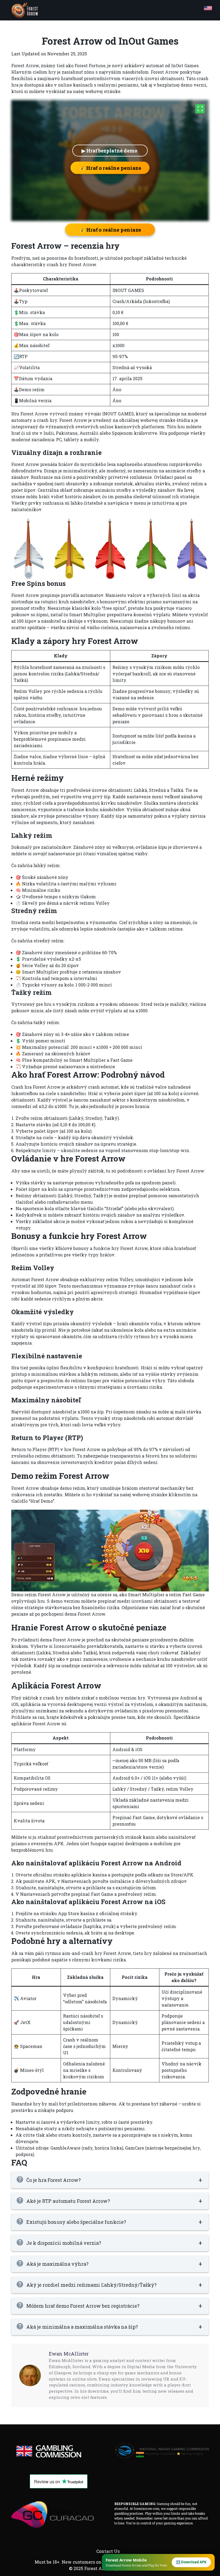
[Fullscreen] (200, 109)
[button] (110, 2180)
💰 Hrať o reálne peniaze (110, 168)
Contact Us (108, 2551)
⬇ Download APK (191, 2562)
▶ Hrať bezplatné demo (110, 151)
